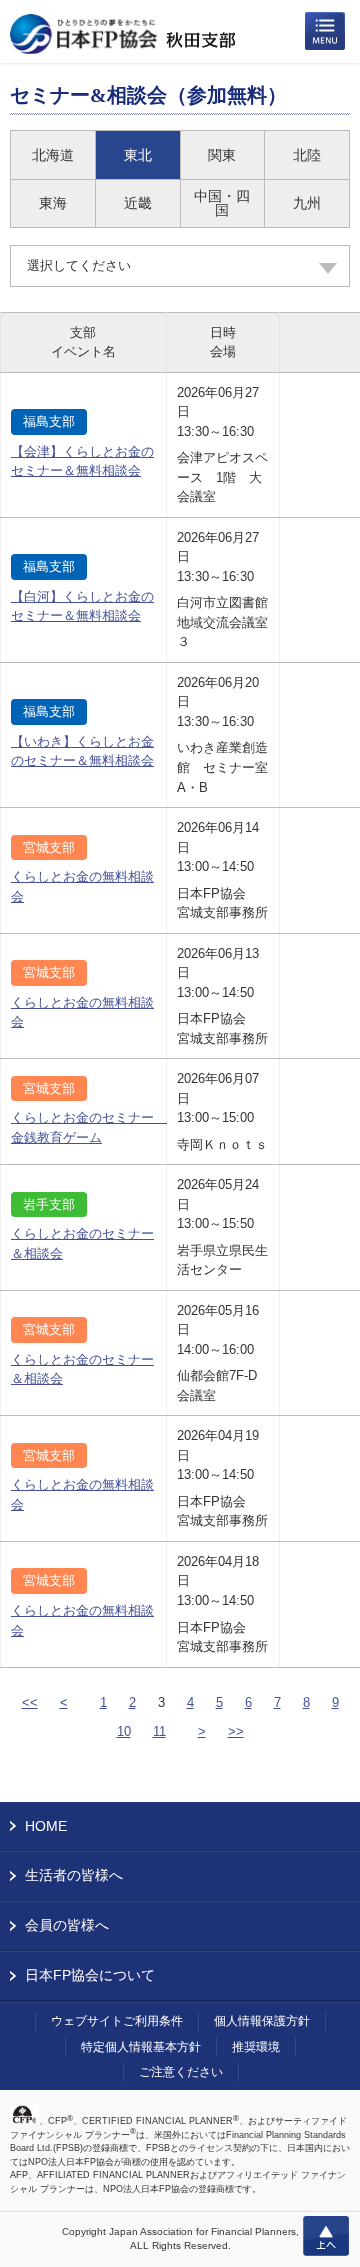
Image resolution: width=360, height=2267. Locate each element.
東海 (53, 203)
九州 (307, 203)
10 (124, 1731)
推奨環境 (256, 2047)
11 (159, 1731)
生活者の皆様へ (74, 1875)
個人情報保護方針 (262, 2021)
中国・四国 (222, 203)
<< (30, 1702)
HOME (46, 1826)
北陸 (307, 155)
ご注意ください (181, 2072)
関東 (222, 155)
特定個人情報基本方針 (141, 2047)
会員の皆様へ (67, 1925)
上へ (326, 2236)
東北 (138, 155)
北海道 (53, 155)
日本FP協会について (90, 1975)
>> (236, 1731)
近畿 (138, 203)
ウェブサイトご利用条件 (117, 2021)
